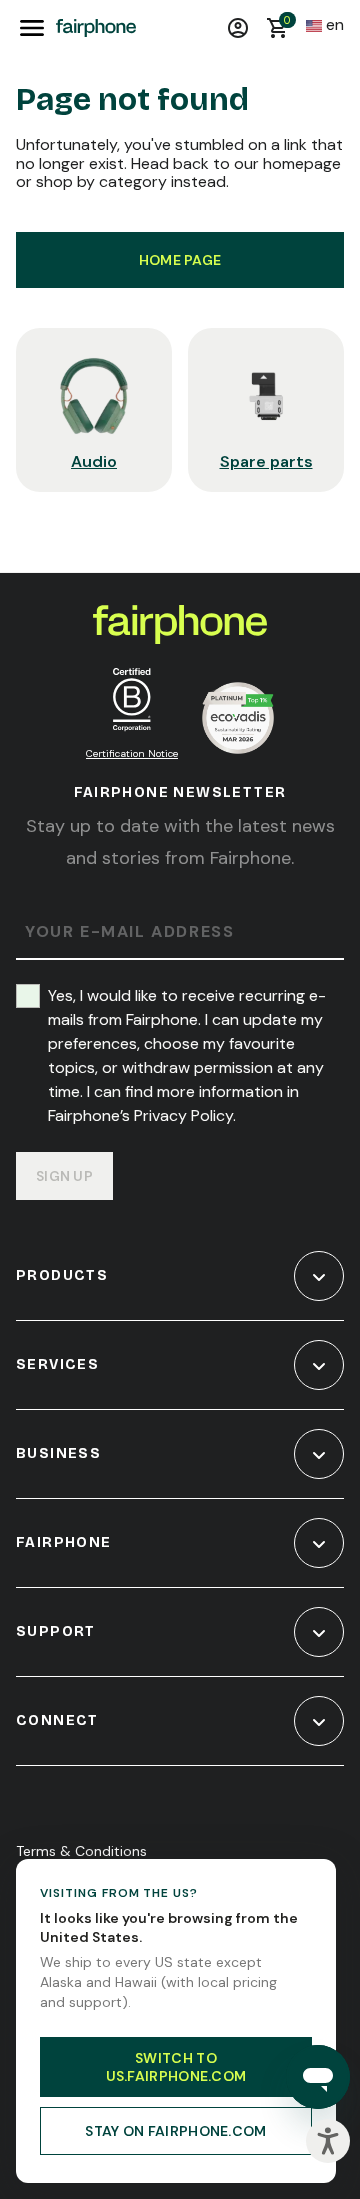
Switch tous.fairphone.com (176, 2067)
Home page (180, 260)
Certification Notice (132, 753)
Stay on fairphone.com (175, 2131)
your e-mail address (129, 932)
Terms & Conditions (81, 1851)
